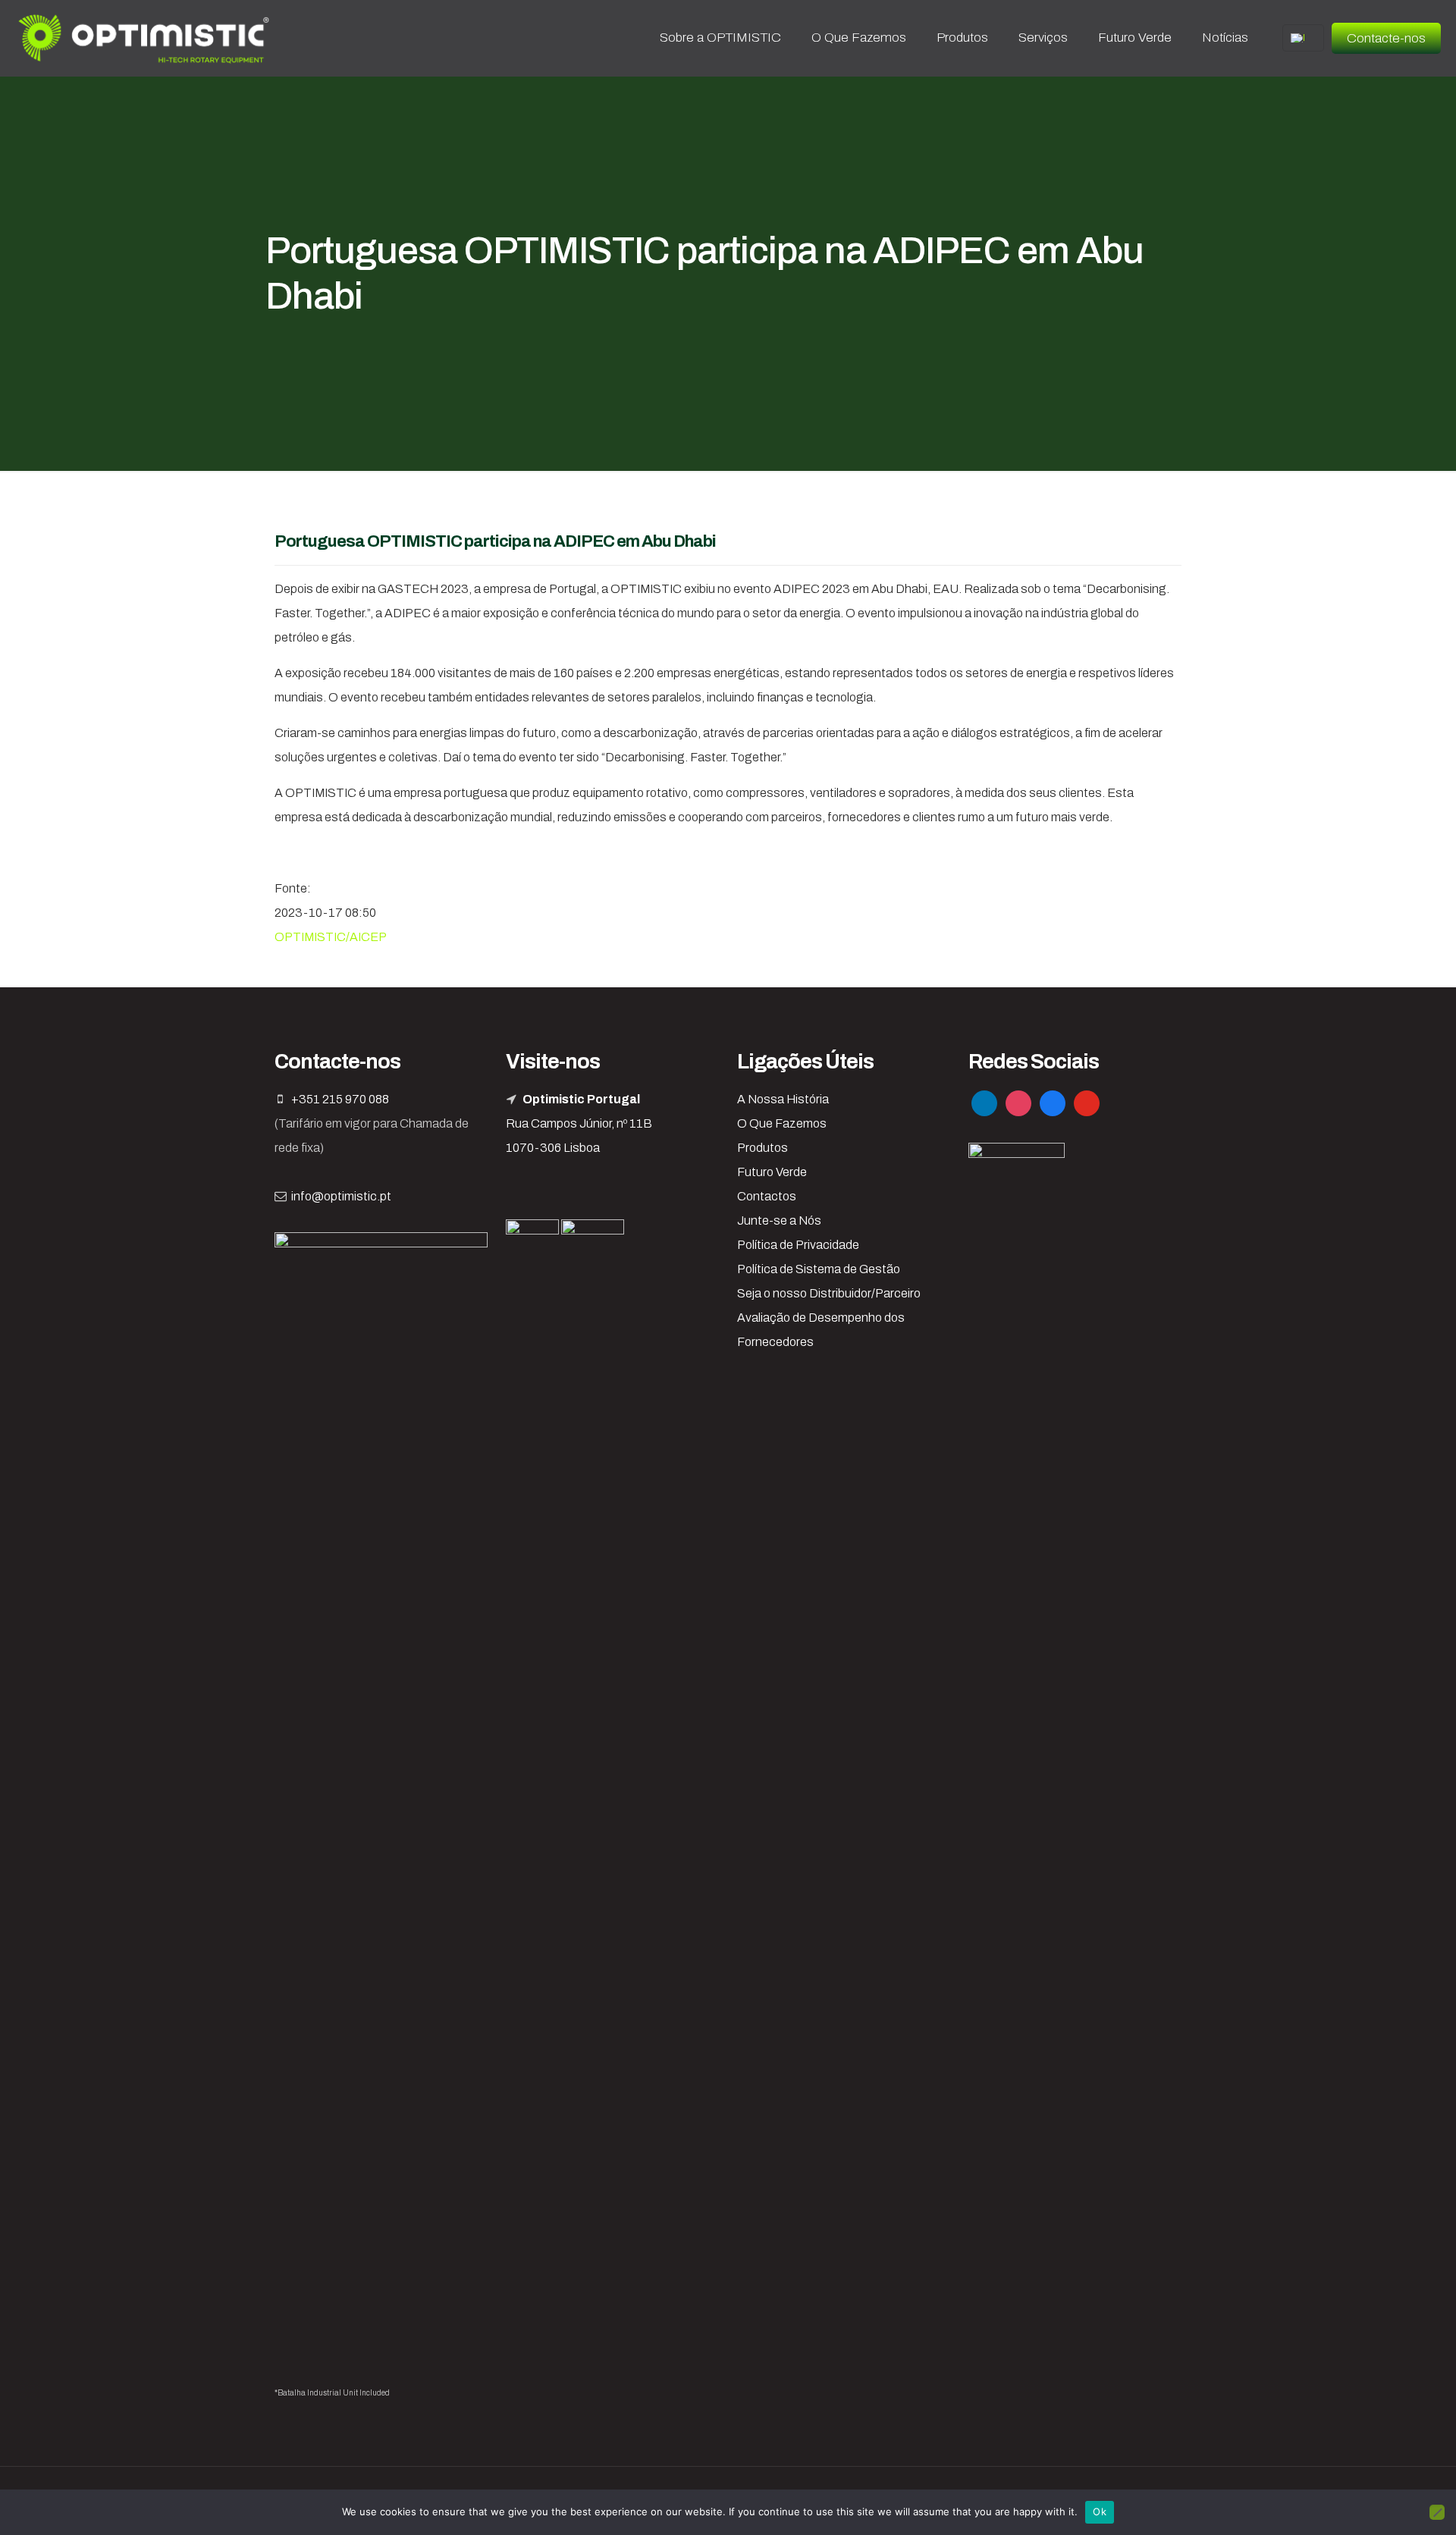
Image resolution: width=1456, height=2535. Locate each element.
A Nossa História (783, 1099)
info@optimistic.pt (341, 1196)
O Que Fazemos (782, 1123)
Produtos (763, 1148)
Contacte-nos (1386, 38)
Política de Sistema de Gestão (819, 1269)
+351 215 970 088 (340, 1099)
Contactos (767, 1196)
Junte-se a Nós (779, 1220)
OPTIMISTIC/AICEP (331, 937)
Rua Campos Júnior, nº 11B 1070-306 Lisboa (579, 1123)
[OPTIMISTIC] (144, 38)
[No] (1437, 2512)
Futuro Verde (772, 1172)
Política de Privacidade (798, 1245)
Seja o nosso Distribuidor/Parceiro (829, 1293)
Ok (1100, 2511)
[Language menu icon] (1303, 38)
